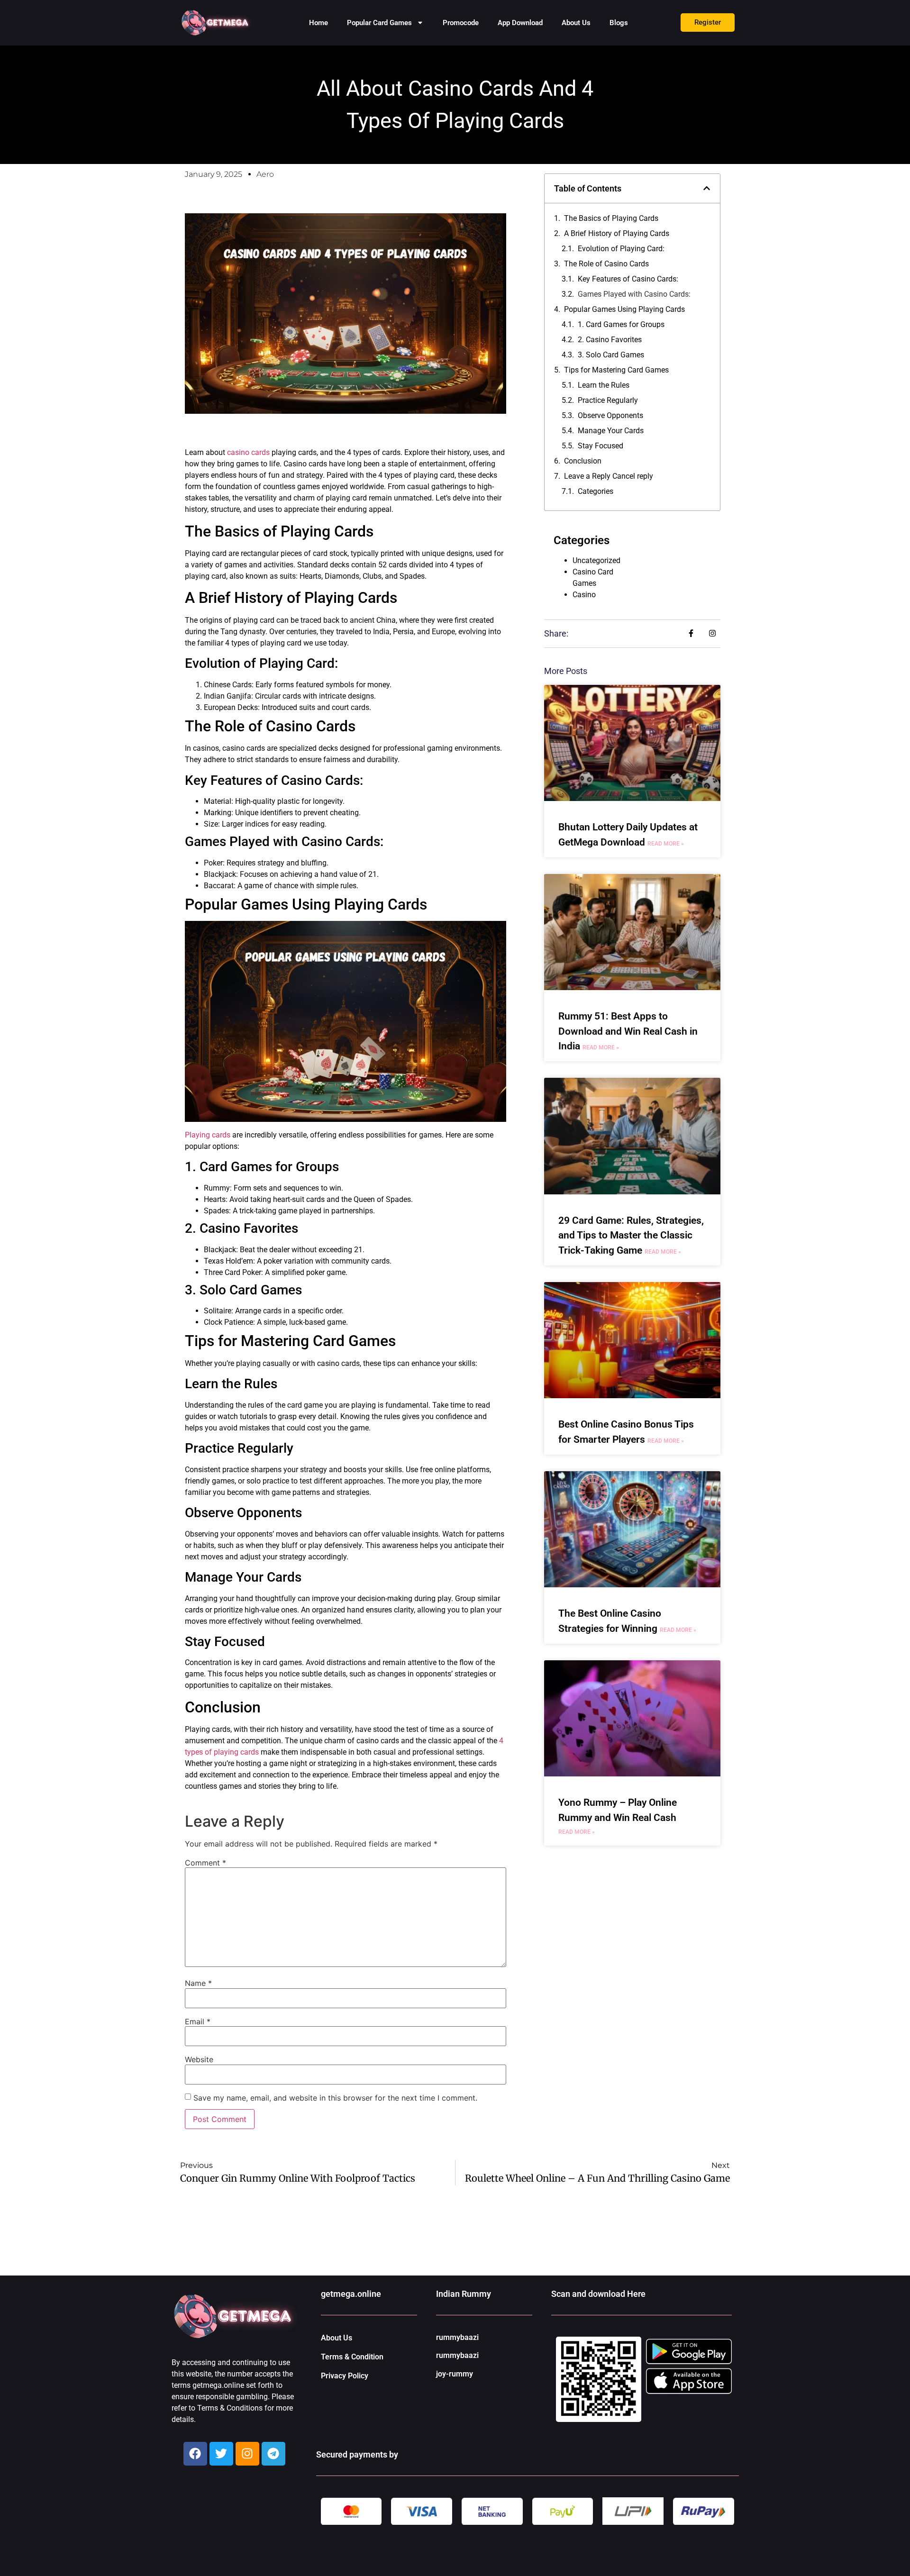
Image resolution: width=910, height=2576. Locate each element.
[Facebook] (195, 2454)
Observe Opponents (610, 415)
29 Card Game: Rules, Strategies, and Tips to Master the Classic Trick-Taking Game (631, 1235)
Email (198, 2021)
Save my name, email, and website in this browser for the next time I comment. (335, 2098)
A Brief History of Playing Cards (617, 233)
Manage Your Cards (611, 431)
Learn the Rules (605, 385)
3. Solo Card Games (611, 355)
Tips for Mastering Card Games (616, 370)
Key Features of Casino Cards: (628, 279)
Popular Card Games (379, 23)
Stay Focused (601, 446)
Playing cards (208, 1135)
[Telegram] (273, 2454)
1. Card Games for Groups (621, 324)
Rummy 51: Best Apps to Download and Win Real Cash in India (628, 1031)
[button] (707, 188)
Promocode (461, 23)
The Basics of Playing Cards (611, 218)
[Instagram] (247, 2454)
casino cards (248, 452)
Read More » (666, 844)
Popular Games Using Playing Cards (624, 309)
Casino (584, 595)
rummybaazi (457, 2337)
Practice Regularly (608, 400)
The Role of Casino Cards (606, 264)
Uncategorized (596, 560)
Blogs (619, 23)
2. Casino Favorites (610, 340)
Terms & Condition (352, 2357)
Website (199, 2059)
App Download (520, 23)
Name (198, 1983)
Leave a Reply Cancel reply (609, 476)
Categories (596, 491)
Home (318, 23)
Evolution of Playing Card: (621, 249)
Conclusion (583, 461)
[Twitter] (221, 2454)
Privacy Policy (345, 2376)
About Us (576, 23)
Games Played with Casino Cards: (634, 294)
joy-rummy (455, 2374)
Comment (205, 1863)
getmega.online (351, 2294)
